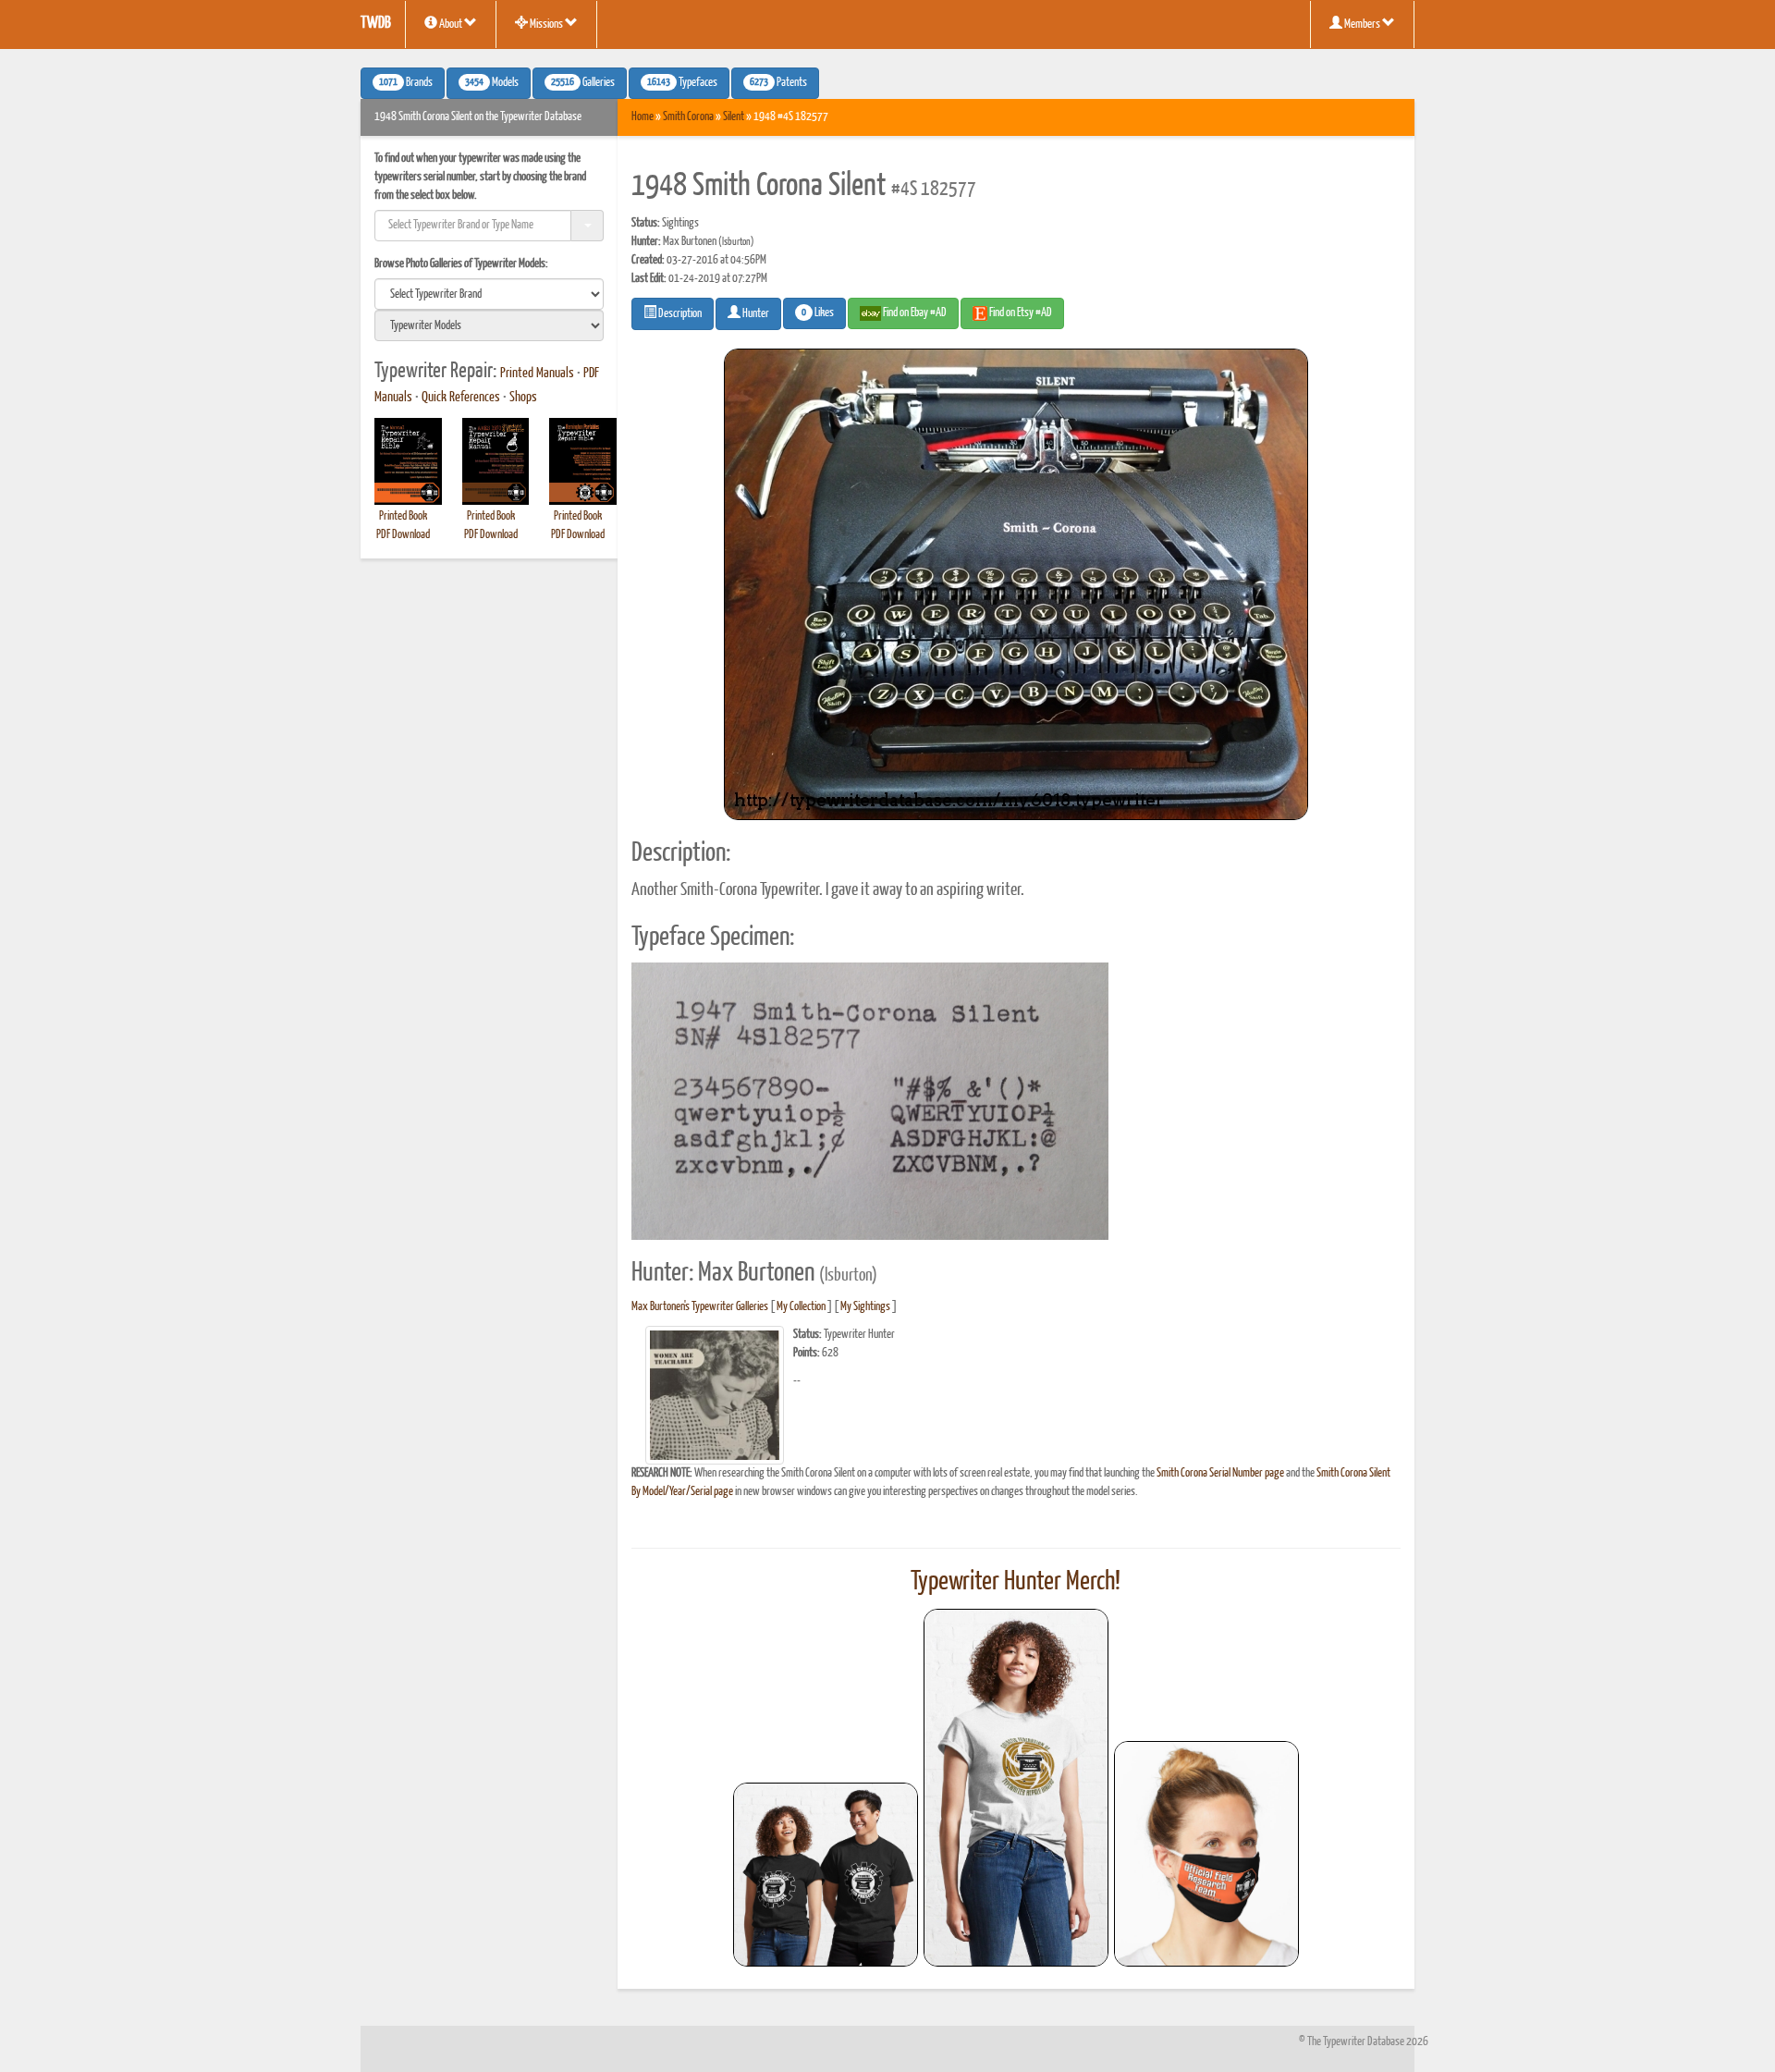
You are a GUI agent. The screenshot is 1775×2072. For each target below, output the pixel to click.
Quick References (461, 398)
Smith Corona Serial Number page (1220, 1473)
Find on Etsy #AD (1020, 313)
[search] (489, 294)
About (451, 25)
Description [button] (679, 314)
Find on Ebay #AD (914, 313)
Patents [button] (778, 83)
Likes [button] (818, 313)
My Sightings (865, 1307)
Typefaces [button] (682, 83)
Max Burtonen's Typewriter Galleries (700, 1307)
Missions (546, 25)
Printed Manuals (537, 374)
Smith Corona (688, 117)
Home (643, 117)
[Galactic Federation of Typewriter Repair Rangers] (1016, 1788)
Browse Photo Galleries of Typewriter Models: (461, 264)
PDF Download (403, 535)
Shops (523, 398)
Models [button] (492, 83)
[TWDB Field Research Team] (1206, 1854)
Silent (734, 117)
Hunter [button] (755, 314)
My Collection (801, 1307)
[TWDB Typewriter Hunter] (826, 1875)
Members (1362, 25)
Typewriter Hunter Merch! (1016, 1582)
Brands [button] (406, 83)
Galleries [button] (583, 83)
